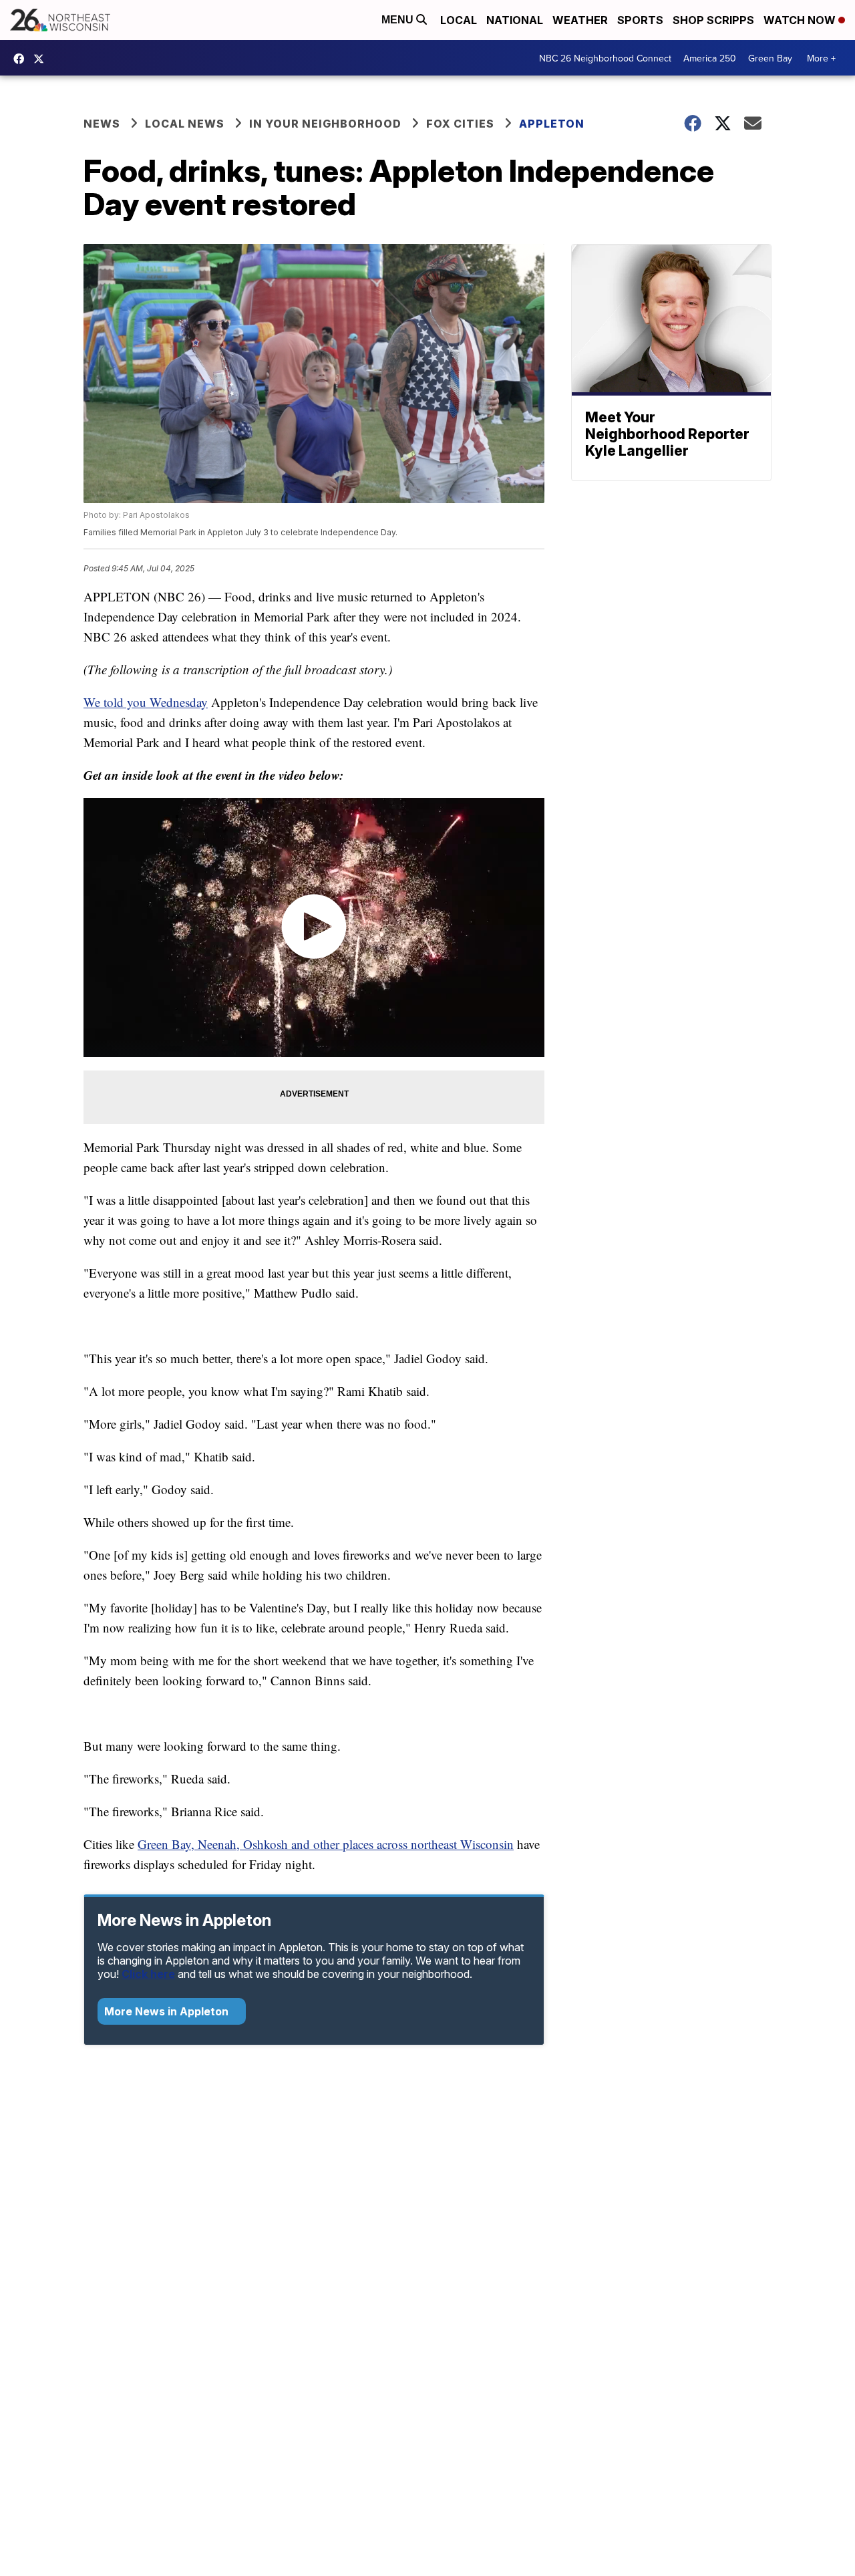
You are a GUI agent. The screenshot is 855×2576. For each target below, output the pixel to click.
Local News (185, 124)
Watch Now (801, 20)
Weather (580, 20)
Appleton (552, 124)
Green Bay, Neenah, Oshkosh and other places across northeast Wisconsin (326, 1844)
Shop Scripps (713, 20)
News (102, 124)
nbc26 (42, 59)
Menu (399, 20)
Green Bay (770, 58)
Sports (640, 20)
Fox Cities (460, 124)
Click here (148, 1974)
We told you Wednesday (146, 702)
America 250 (710, 58)
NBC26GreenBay (22, 59)
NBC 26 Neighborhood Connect (605, 58)
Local (459, 20)
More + (821, 58)
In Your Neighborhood (325, 124)
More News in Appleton (168, 2011)
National (515, 20)
